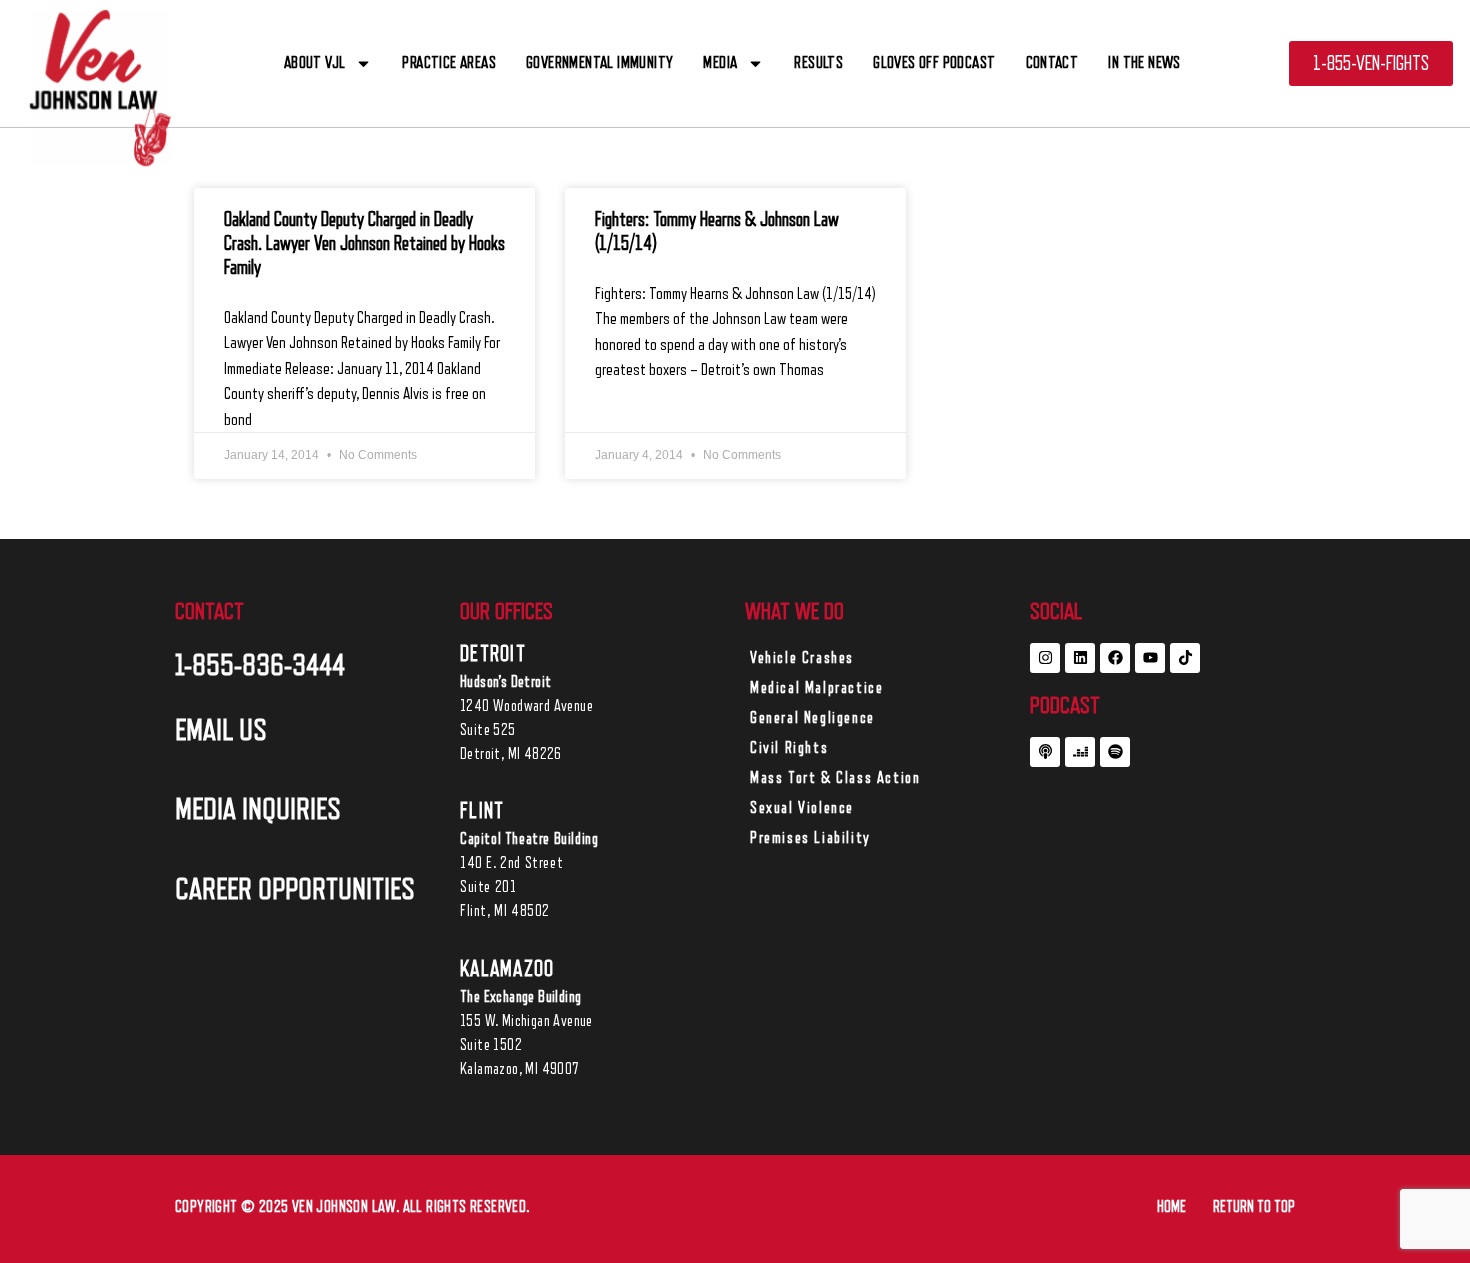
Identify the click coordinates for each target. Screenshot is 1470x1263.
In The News (1144, 62)
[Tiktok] (1185, 658)
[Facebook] (1115, 658)
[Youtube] (1150, 658)
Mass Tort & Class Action (835, 778)
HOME (1171, 1207)
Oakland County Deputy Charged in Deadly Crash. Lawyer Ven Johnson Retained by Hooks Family (364, 244)
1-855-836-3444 (260, 665)
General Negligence (812, 718)
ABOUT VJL (315, 62)
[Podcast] (1045, 752)
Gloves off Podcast (934, 62)
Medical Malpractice (816, 688)
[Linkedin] (1080, 658)
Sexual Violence (802, 808)
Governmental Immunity (599, 62)
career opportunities (295, 889)
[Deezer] (1080, 752)
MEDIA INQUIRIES (258, 809)
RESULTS (818, 62)
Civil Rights (789, 748)
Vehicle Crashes (802, 658)
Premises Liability (810, 838)
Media (720, 62)
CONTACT (1052, 62)
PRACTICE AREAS (449, 62)
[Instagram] (1045, 658)
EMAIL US (221, 730)
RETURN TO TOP (1254, 1207)
